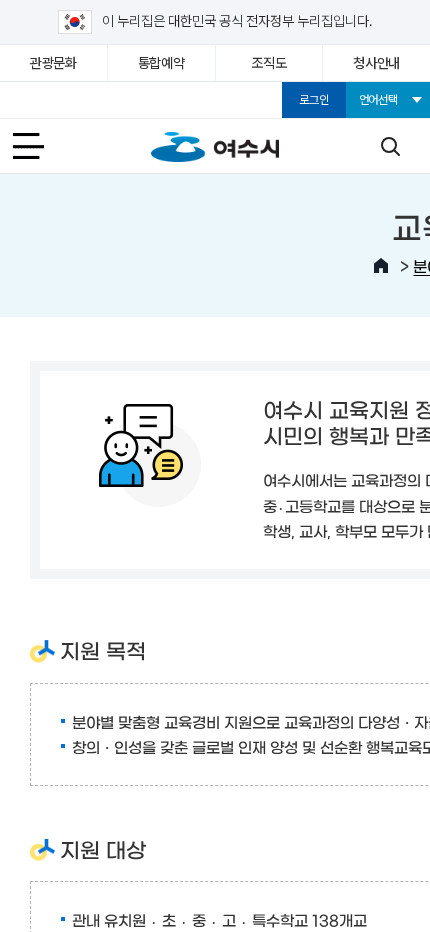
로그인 (313, 100)
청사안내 (376, 63)
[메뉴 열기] (40, 146)
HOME (381, 266)
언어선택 (378, 100)
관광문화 (53, 63)
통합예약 (161, 63)
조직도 (268, 63)
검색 (390, 146)
